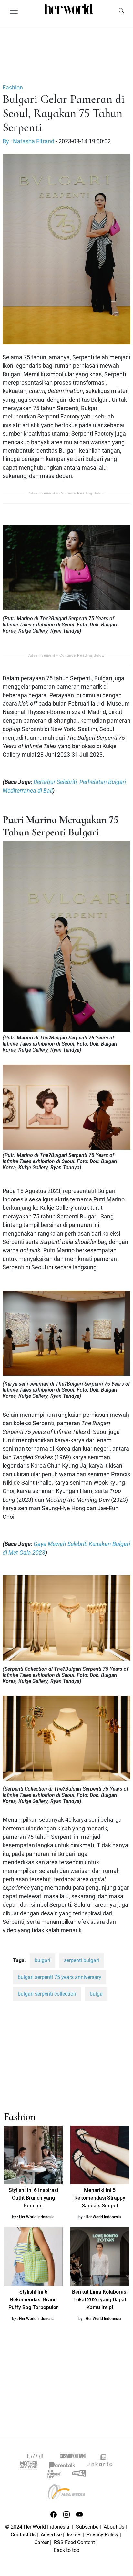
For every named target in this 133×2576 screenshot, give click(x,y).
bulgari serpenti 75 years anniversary (60, 1977)
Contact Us (23, 2535)
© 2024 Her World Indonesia (38, 2527)
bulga (96, 1994)
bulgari (42, 1960)
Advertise (51, 2535)
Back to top (66, 2550)
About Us (114, 2527)
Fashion (13, 88)
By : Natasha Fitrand (28, 141)
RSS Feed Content (74, 2542)
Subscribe (87, 2527)
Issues (74, 2535)
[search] (121, 10)
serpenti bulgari (82, 1960)
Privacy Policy (102, 2535)
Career (41, 2542)
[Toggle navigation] (14, 10)
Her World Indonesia (37, 2217)
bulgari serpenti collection (47, 1994)
